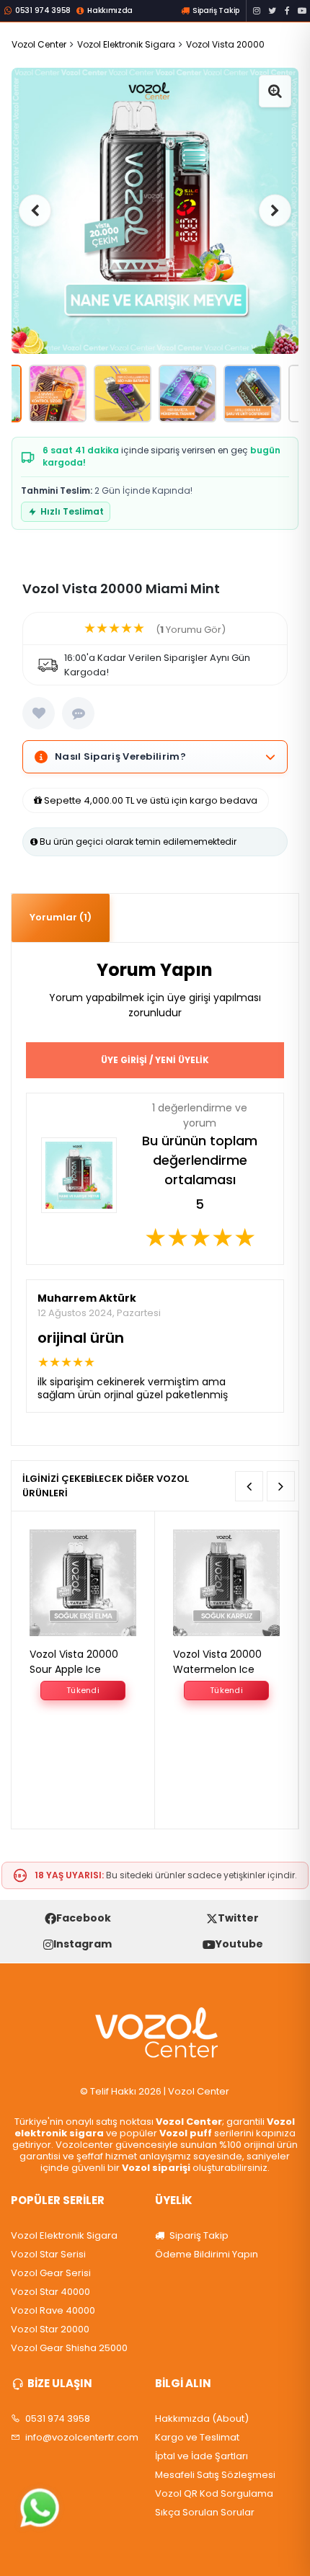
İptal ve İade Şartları (201, 2456)
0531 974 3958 (57, 2419)
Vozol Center (39, 44)
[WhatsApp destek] (40, 2508)
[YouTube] (302, 11)
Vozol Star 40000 (50, 2292)
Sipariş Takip (198, 2236)
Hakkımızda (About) (202, 2419)
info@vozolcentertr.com (82, 2438)
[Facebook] (287, 11)
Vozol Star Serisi (48, 2255)
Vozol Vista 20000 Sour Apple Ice (74, 1662)
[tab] (61, 918)
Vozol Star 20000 (50, 2329)
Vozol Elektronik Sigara (126, 44)
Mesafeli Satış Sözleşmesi (215, 2475)
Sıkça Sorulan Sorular (205, 2513)
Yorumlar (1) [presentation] (61, 917)
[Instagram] (257, 11)
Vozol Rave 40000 (53, 2311)
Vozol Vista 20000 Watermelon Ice (217, 1662)
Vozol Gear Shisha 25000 (69, 2348)
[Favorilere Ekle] (39, 713)
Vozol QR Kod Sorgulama (214, 2494)
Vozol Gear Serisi (51, 2273)
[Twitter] (272, 11)
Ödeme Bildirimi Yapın (207, 2255)
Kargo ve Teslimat (197, 2438)
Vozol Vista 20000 (225, 44)
